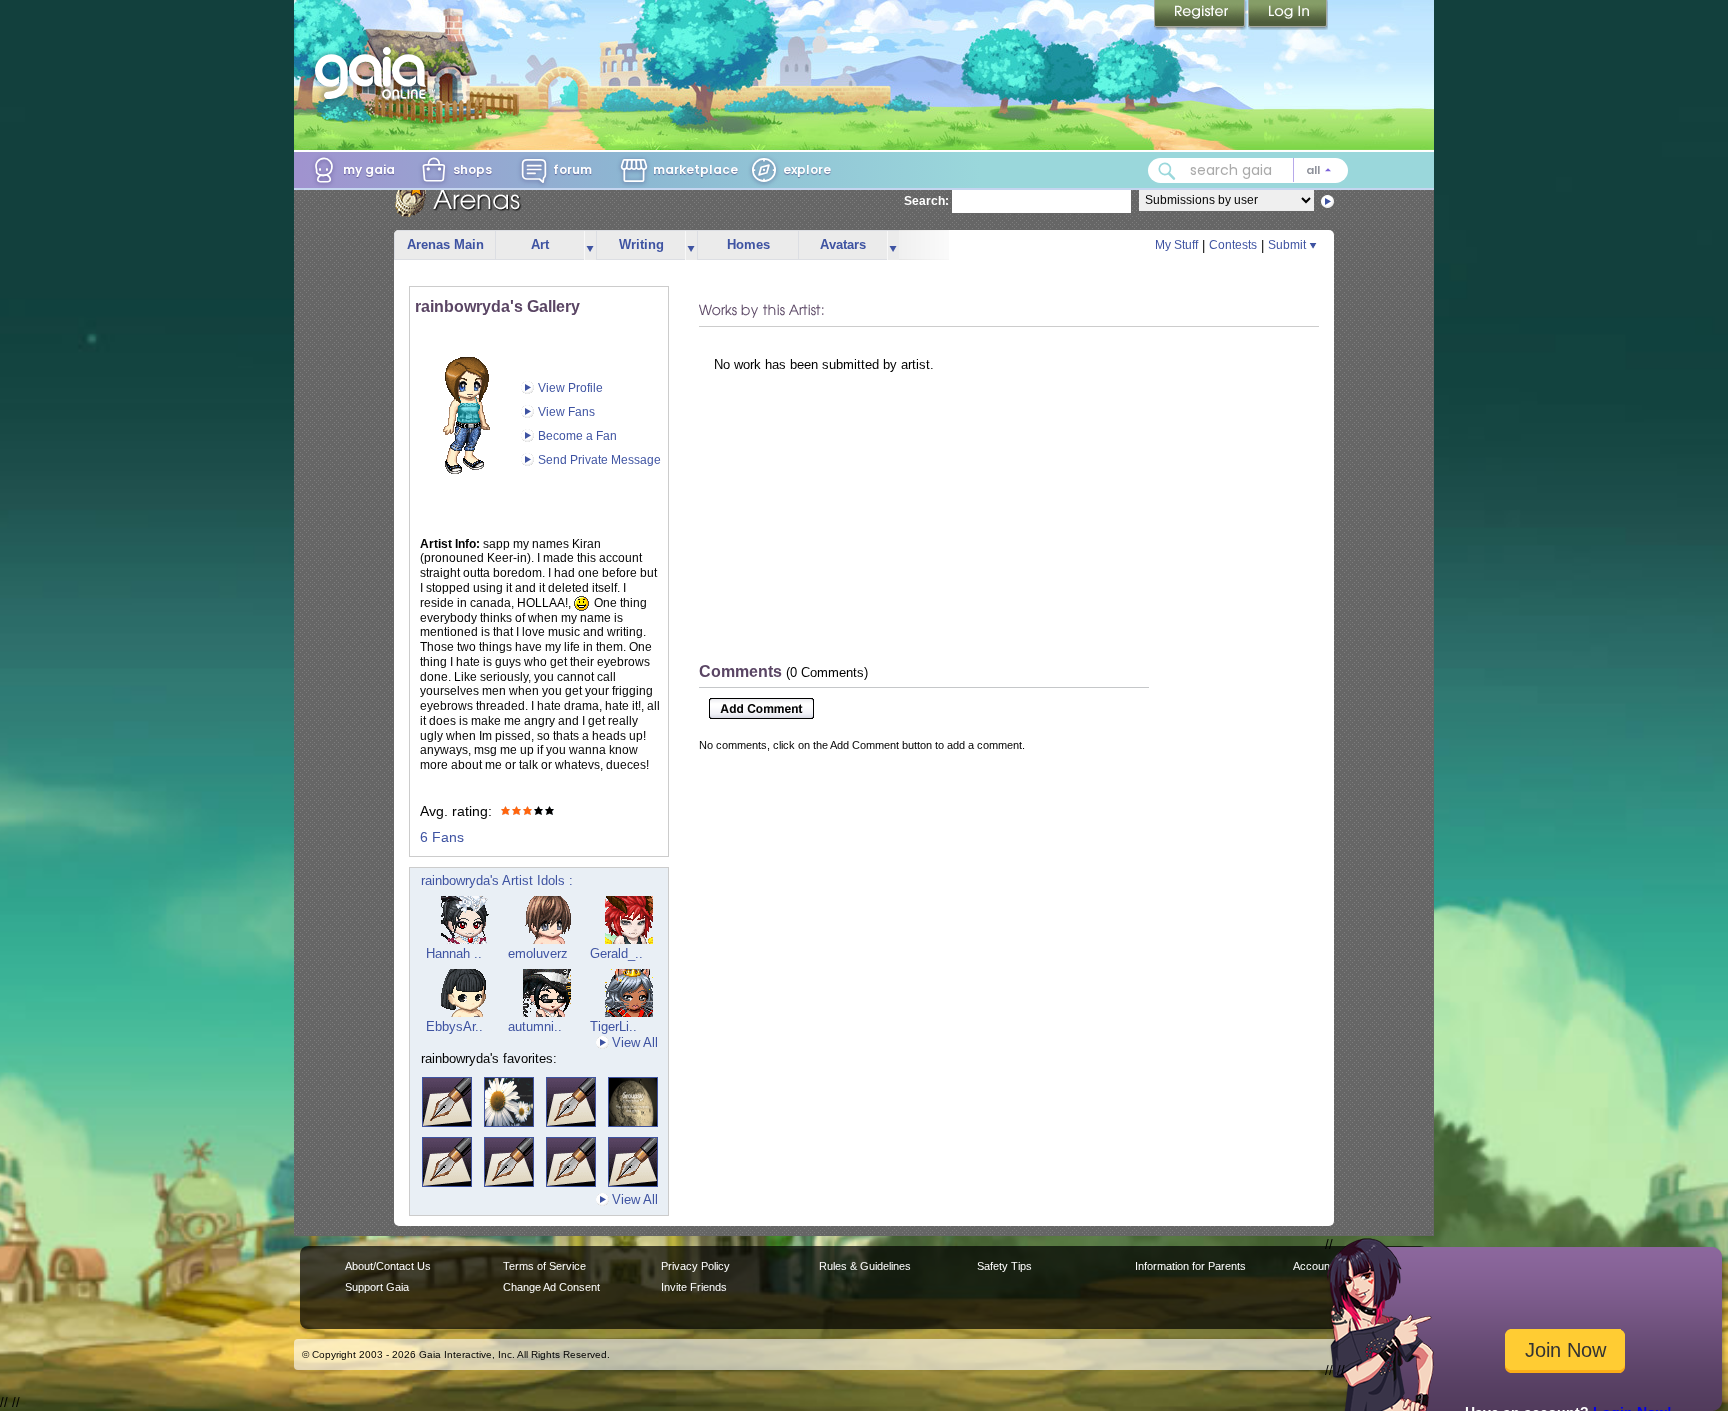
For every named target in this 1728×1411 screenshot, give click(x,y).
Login (1288, 15)
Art (540, 244)
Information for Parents (1190, 1266)
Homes (748, 244)
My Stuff (1176, 245)
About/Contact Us (388, 1266)
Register (1201, 15)
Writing (641, 244)
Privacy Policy (695, 1266)
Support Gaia (377, 1287)
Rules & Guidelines (865, 1266)
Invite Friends (694, 1287)
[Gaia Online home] (375, 73)
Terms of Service (544, 1266)
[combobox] (1248, 170)
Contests (1233, 245)
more (590, 245)
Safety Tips (1004, 1266)
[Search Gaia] (1167, 171)
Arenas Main (445, 244)
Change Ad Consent (551, 1287)
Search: (926, 201)
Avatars (843, 244)
